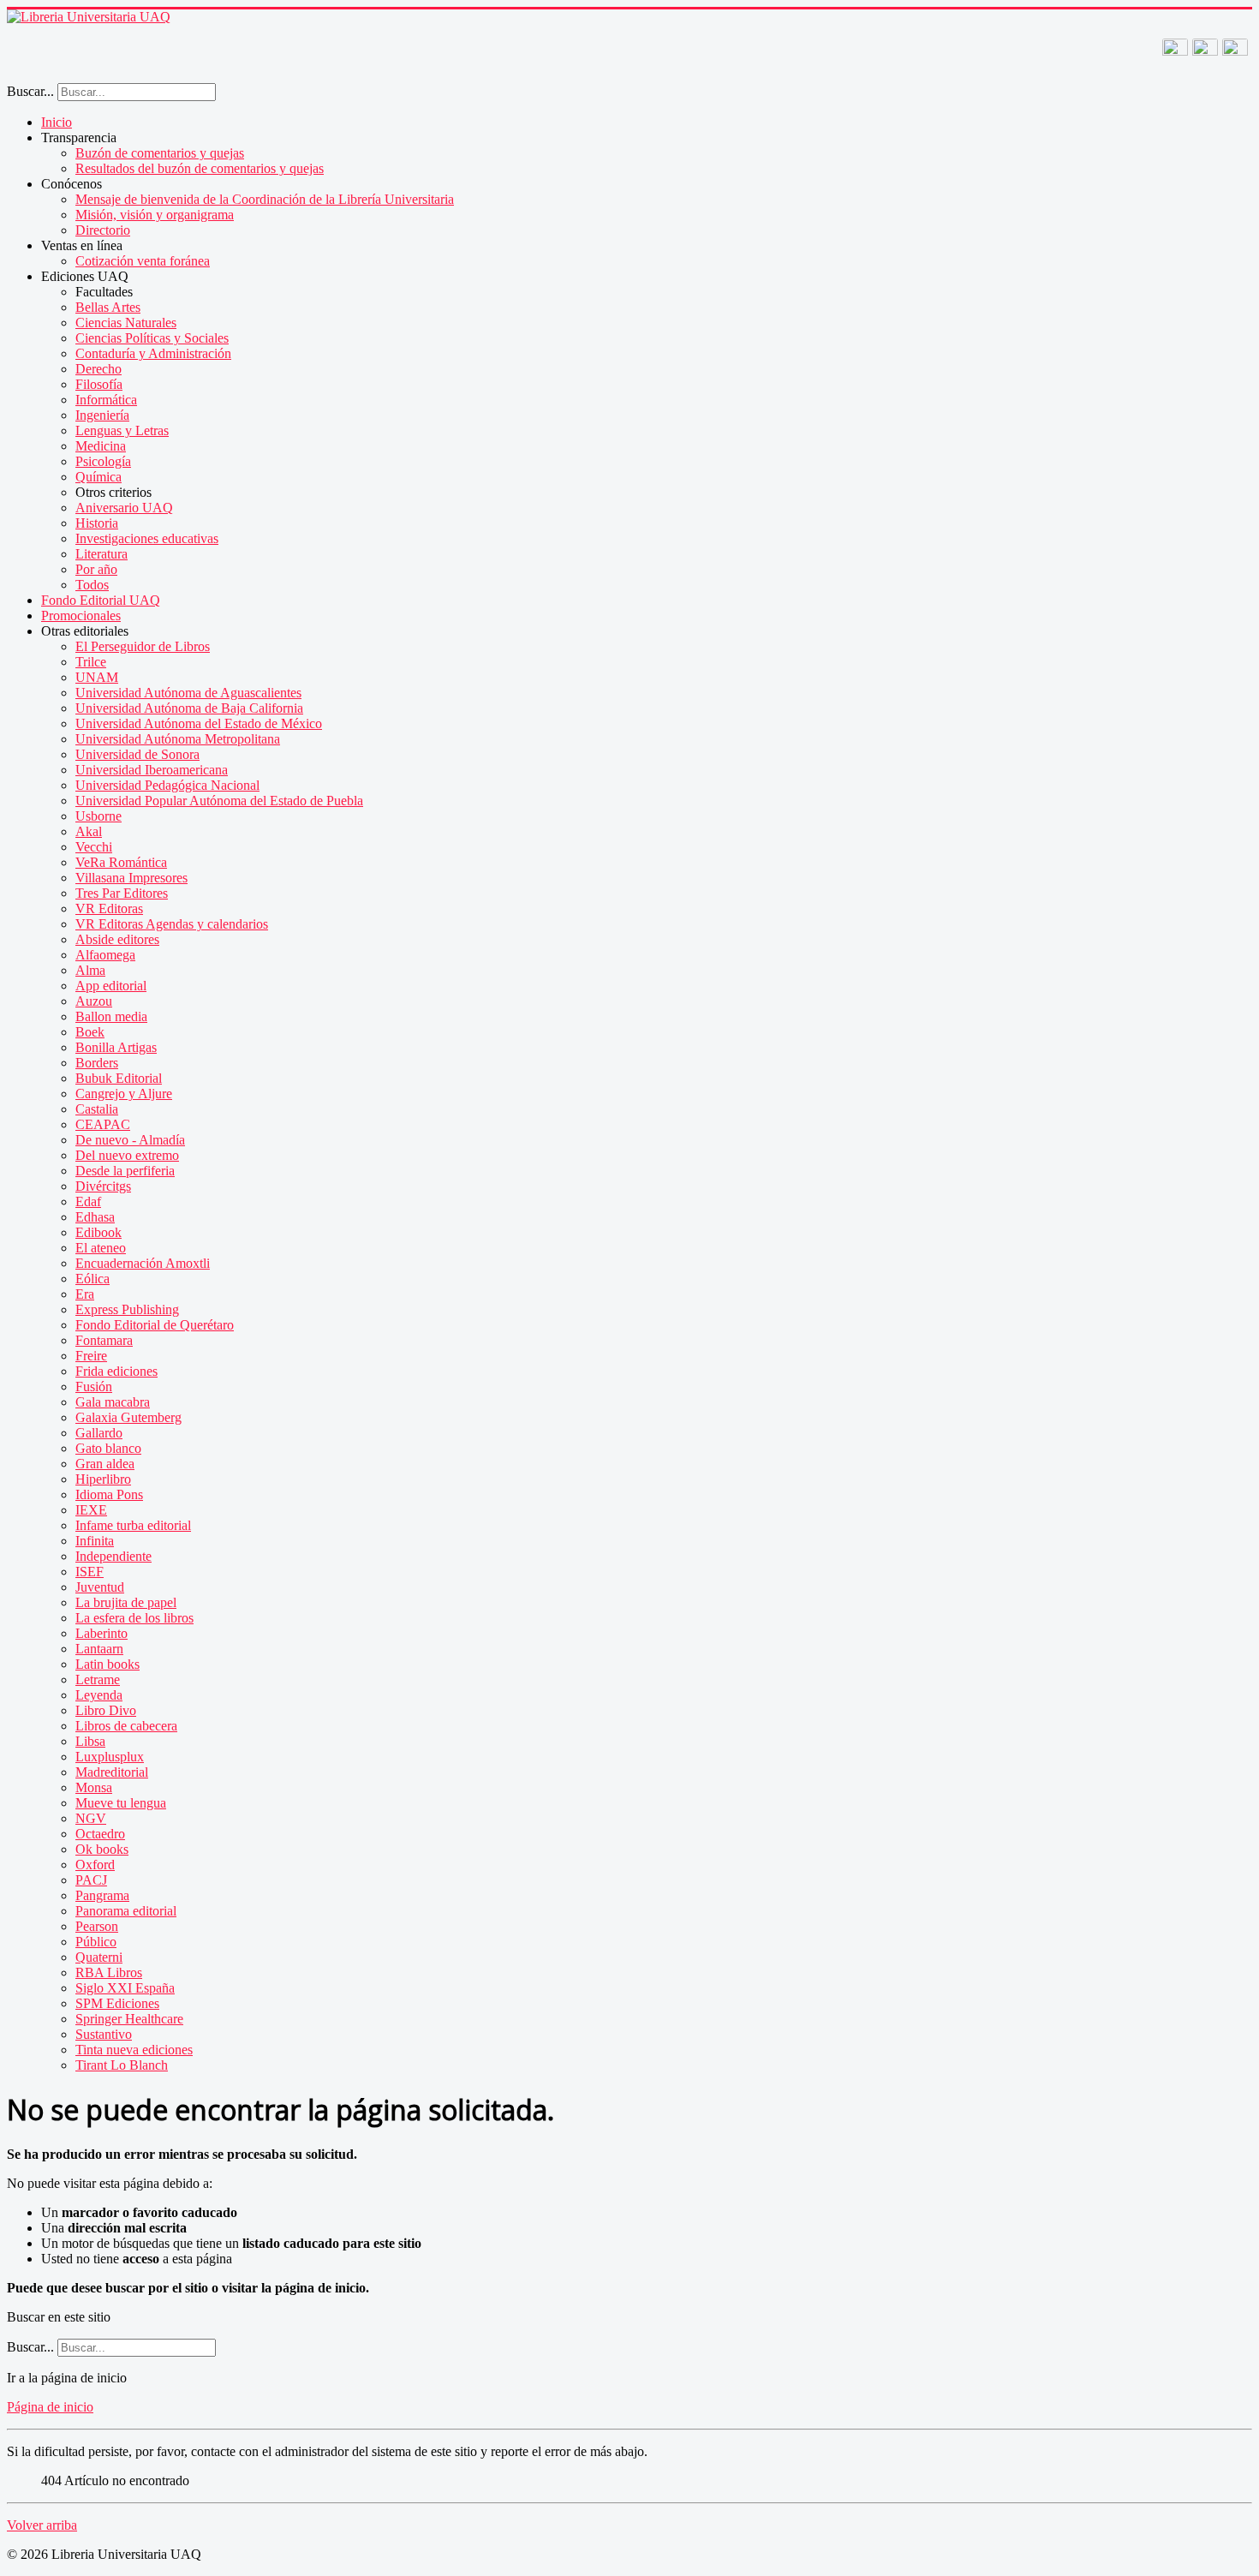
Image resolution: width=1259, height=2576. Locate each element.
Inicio (57, 122)
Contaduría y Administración (153, 353)
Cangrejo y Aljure (124, 1094)
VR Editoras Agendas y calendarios (172, 924)
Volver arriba (42, 2525)
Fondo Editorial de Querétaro (155, 1325)
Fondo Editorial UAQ (101, 600)
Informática (106, 400)
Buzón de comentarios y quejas (160, 153)
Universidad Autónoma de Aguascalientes (188, 693)
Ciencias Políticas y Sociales (152, 338)
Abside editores (117, 939)
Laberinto (101, 1633)
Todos (92, 585)
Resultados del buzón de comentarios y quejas (200, 168)
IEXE (91, 1510)
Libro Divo (106, 1710)
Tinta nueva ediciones (134, 2050)
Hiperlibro (103, 1479)
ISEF (90, 1572)
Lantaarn (99, 1649)
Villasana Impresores (131, 878)
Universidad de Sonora (137, 754)
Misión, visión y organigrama (155, 215)
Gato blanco (108, 1448)
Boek (90, 1032)
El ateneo (101, 1248)
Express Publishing (127, 1309)
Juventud (100, 1587)
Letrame (98, 1679)
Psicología (103, 461)
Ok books (102, 1849)
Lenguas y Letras (122, 430)
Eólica (92, 1279)
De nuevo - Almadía (130, 1140)
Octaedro (100, 1834)
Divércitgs (103, 1186)
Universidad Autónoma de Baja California (189, 708)
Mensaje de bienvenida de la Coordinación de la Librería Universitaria (265, 199)
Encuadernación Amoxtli (143, 1263)
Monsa (94, 1787)
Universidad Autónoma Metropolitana (178, 739)
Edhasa (95, 1217)
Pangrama (102, 1895)
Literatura (101, 554)
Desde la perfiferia (125, 1171)
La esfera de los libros (134, 1618)
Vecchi (94, 847)
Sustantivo (104, 2034)
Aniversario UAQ (124, 508)
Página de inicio (50, 2407)
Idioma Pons (109, 1494)
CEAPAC (103, 1124)
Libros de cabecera (126, 1726)
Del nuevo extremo (127, 1155)
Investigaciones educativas (147, 538)
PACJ (91, 1880)
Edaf (88, 1201)
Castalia (97, 1109)
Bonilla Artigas (116, 1047)
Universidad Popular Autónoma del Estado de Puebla (219, 801)
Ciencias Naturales (126, 323)
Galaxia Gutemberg (128, 1417)
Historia (97, 523)
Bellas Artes (108, 307)
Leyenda (99, 1695)
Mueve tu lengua (121, 1803)
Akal (89, 831)
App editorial (111, 986)
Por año (96, 569)
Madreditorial (112, 1772)
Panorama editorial (126, 1911)
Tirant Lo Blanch (122, 2065)
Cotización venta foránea (143, 261)
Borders (97, 1063)
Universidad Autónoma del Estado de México (199, 723)
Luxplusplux (110, 1757)
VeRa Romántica (121, 862)
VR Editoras (109, 908)
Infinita (95, 1541)
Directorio (103, 230)
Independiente (113, 1556)
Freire (91, 1356)
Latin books (107, 1664)
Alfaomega (105, 955)
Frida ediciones (116, 1371)
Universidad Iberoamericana (152, 770)
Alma (90, 970)
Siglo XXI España (125, 1988)
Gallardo (99, 1433)
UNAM (97, 677)
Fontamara (104, 1340)
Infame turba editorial (133, 1525)
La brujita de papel (126, 1602)
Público (96, 1942)
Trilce (91, 662)
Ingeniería (102, 415)
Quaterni (99, 1957)
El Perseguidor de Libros (143, 646)
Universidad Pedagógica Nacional (167, 785)
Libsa (90, 1741)
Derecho (98, 369)
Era (85, 1294)
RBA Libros (109, 1972)
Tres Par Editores (122, 893)
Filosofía (99, 384)
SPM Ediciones (117, 2003)
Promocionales (81, 616)
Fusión (94, 1387)
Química (98, 477)
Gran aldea (105, 1464)
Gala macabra (113, 1402)
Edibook (98, 1232)
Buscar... (30, 91)
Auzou (94, 1001)
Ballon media (111, 1016)
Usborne (98, 816)
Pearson (97, 1926)
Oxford (95, 1865)
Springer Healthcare (129, 2019)
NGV (91, 1818)
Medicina (101, 446)
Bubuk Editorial (119, 1078)
